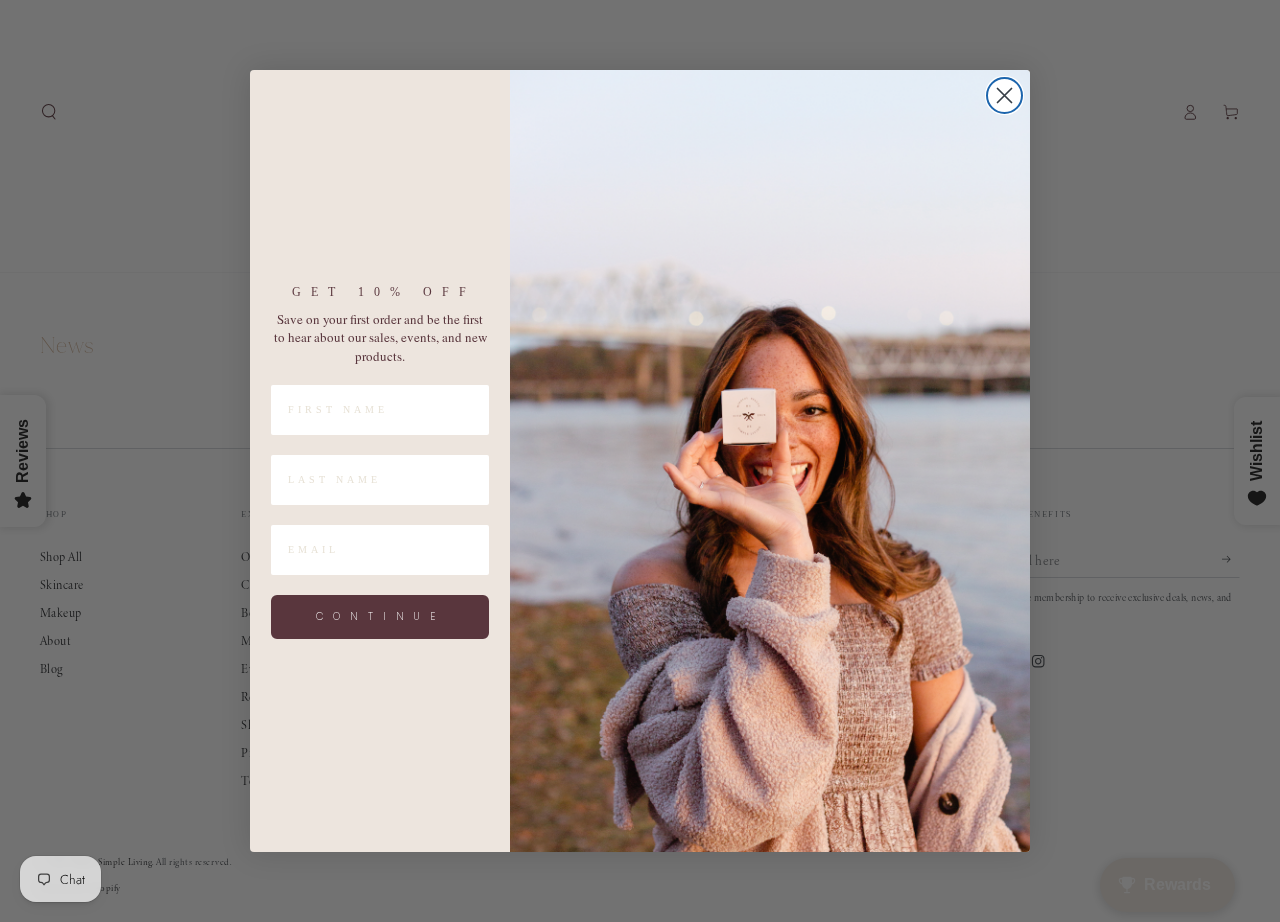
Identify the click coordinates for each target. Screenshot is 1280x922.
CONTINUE (380, 616)
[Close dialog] (1004, 95)
